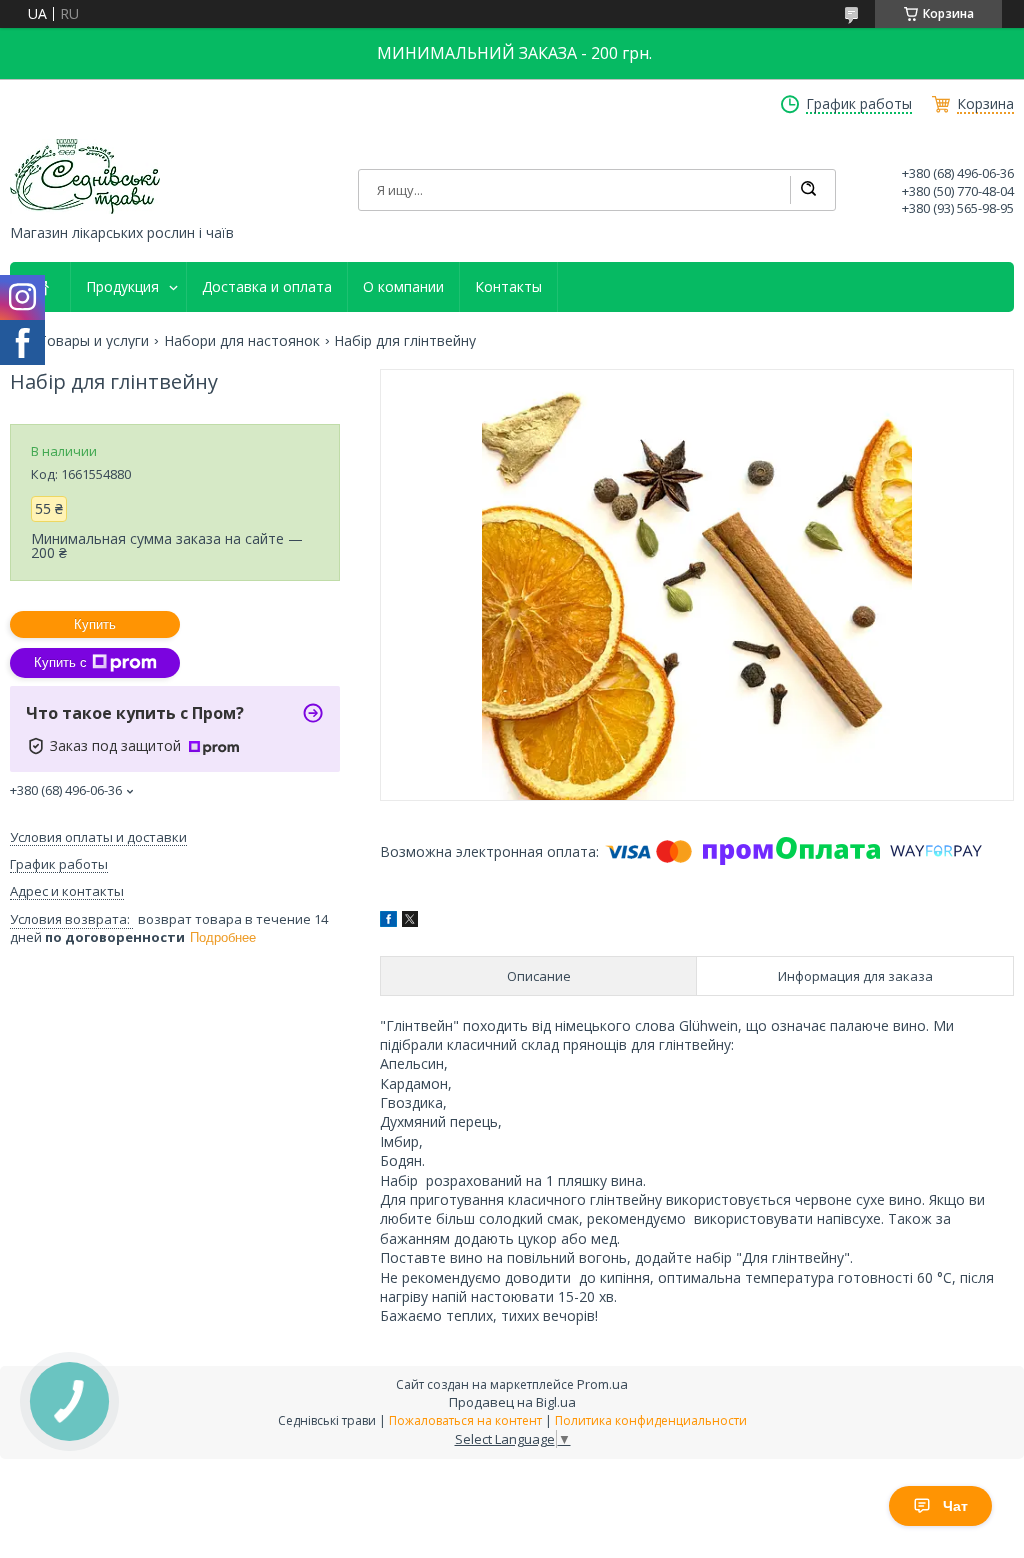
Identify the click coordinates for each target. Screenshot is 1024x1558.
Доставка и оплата (267, 287)
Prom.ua (602, 1384)
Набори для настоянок (242, 341)
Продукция (122, 287)
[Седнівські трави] (85, 176)
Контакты (508, 287)
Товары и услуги (93, 341)
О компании (403, 287)
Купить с (60, 662)
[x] (410, 921)
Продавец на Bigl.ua (512, 1402)
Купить (95, 624)
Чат (955, 1506)
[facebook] (388, 921)
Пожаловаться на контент (465, 1420)
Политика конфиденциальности (651, 1420)
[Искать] (808, 190)
